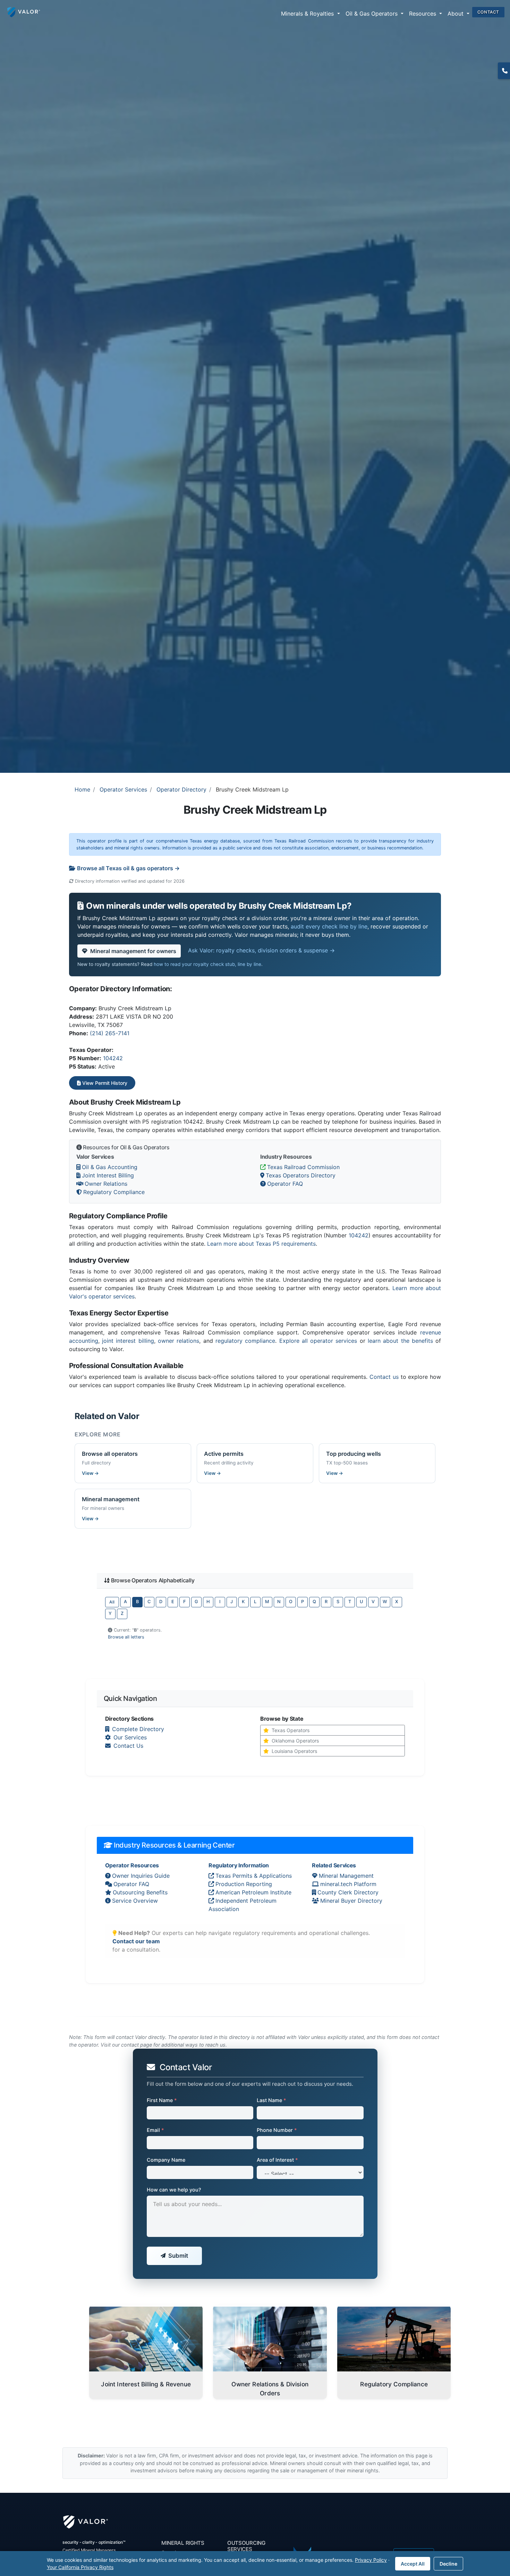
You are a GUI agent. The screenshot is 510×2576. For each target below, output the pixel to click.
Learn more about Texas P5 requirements (261, 1244)
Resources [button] (423, 14)
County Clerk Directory (348, 1892)
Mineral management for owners (133, 951)
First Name (162, 2100)
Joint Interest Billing (108, 1175)
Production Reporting (244, 1884)
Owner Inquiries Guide (141, 1876)
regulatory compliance (245, 1341)
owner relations (178, 1341)
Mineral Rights (183, 2543)
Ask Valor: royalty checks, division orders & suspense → (261, 950)
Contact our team (136, 1941)
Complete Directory (138, 1729)
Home (82, 789)
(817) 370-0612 (504, 71)
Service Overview (135, 1901)
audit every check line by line (329, 926)
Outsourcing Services (246, 2546)
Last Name (271, 2100)
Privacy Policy (371, 2560)
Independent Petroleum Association (243, 1905)
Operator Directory (181, 789)
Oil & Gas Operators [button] (372, 14)
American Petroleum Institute (253, 1892)
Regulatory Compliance (114, 1192)
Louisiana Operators (294, 1751)
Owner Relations (106, 1184)
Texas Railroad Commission (303, 1167)
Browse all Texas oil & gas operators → (128, 868)
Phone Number (277, 2130)
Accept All (413, 2564)
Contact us (384, 1377)
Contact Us (128, 1746)
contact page (137, 2045)
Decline (448, 2564)
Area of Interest (277, 2160)
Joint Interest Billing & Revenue (146, 2384)
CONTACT (488, 12)
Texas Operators (291, 1730)
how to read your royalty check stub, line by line (207, 964)
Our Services (130, 1737)
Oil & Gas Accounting (110, 1167)
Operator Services (123, 789)
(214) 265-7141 (110, 1033)
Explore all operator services (318, 1341)
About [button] (456, 14)
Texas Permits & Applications (254, 1876)
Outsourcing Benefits (140, 1892)
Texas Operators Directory (301, 1175)
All (112, 1602)
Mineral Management (346, 1876)
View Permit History (104, 1083)
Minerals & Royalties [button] (308, 14)
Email (155, 2130)
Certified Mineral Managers (89, 2550)
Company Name (166, 2160)
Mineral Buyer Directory (351, 1901)
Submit (178, 2256)
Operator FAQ (285, 1184)
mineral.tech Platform (348, 1884)
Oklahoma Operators (295, 1741)
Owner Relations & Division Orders (270, 2389)
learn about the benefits (400, 1341)
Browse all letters (126, 1637)
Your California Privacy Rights (80, 2567)
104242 (113, 1058)
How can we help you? (174, 2190)
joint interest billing (128, 1341)
